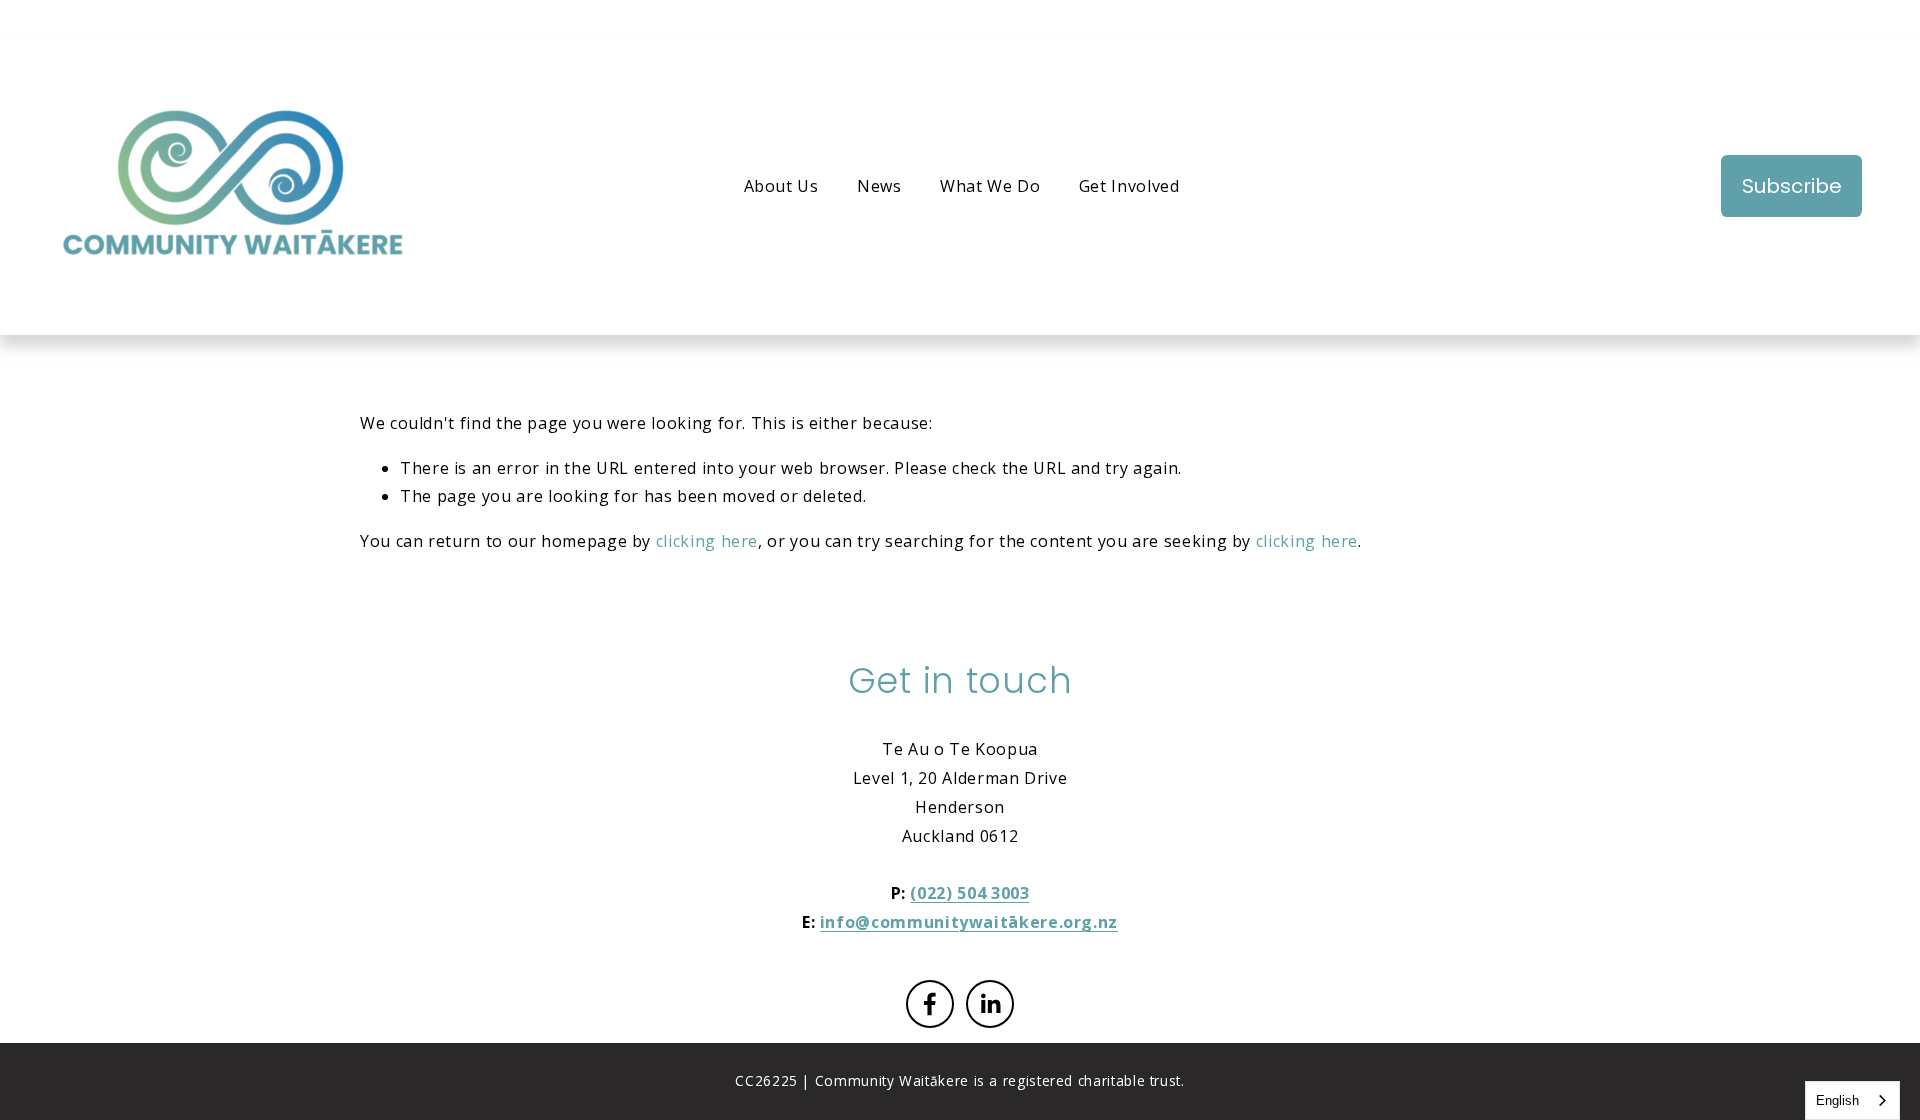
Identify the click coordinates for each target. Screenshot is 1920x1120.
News (879, 186)
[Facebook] (930, 1004)
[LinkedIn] (990, 1004)
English (1837, 1100)
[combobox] (1852, 1100)
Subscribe (1792, 186)
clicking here (707, 541)
